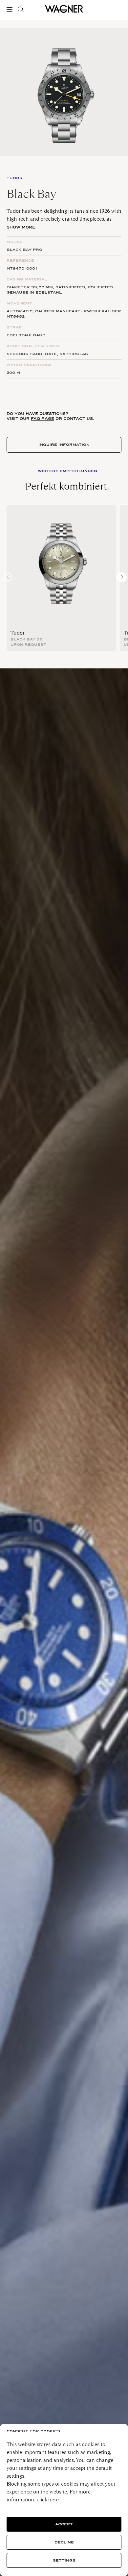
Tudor (18, 633)
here (53, 2500)
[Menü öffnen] (11, 10)
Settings (64, 2560)
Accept (64, 2524)
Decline (64, 2542)
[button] (121, 577)
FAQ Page (43, 419)
